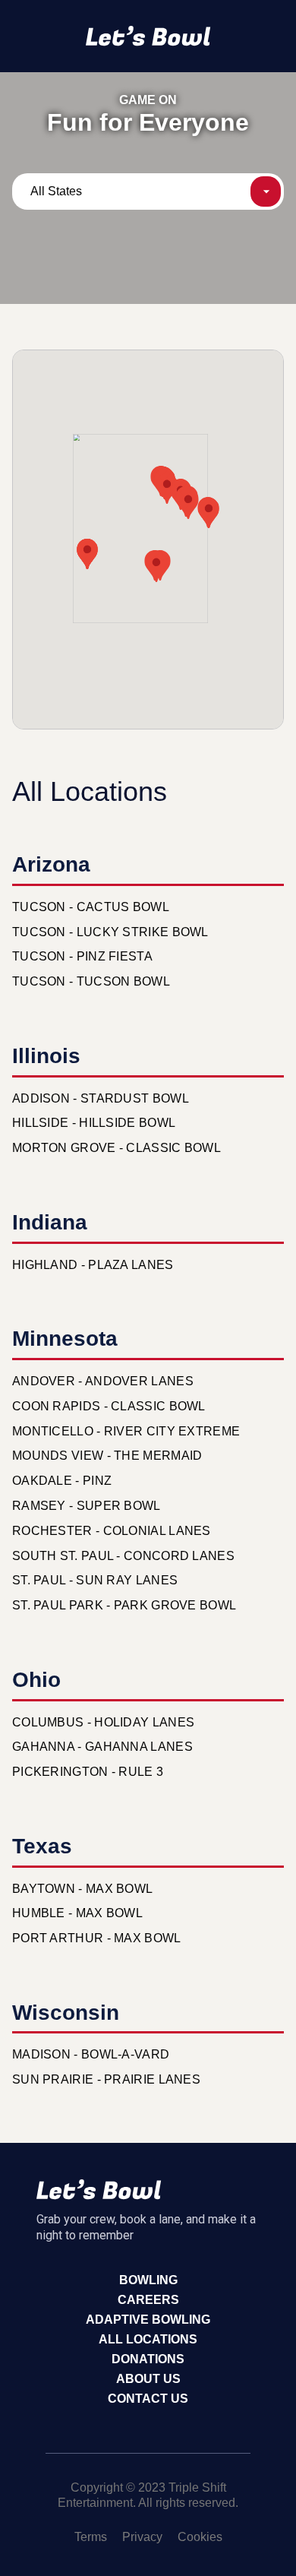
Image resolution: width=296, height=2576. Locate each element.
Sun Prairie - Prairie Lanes (106, 2079)
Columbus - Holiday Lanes (103, 1722)
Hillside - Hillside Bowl (94, 1123)
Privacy (142, 2537)
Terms (91, 2537)
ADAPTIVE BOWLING (148, 2320)
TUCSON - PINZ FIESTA (82, 956)
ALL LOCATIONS (148, 2339)
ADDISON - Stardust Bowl (101, 1098)
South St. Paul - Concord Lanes (123, 1556)
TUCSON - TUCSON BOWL (91, 981)
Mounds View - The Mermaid (107, 1456)
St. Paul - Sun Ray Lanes (95, 1580)
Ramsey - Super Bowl (87, 1506)
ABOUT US (148, 2379)
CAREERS (148, 2300)
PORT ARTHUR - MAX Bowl (97, 1938)
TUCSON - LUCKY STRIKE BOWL (110, 932)
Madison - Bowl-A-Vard (91, 2054)
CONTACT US (148, 2399)
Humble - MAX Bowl (77, 1913)
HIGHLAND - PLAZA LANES (93, 1265)
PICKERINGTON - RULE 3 (88, 1772)
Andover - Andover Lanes (103, 1381)
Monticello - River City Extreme (126, 1431)
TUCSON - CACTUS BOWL (91, 907)
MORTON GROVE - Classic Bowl (117, 1148)
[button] (156, 567)
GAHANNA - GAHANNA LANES (102, 1747)
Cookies (200, 2537)
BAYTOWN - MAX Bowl (82, 1889)
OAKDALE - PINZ (62, 1481)
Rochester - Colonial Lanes (112, 1531)
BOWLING (148, 2280)
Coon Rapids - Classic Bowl (109, 1406)
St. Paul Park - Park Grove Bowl (124, 1605)
